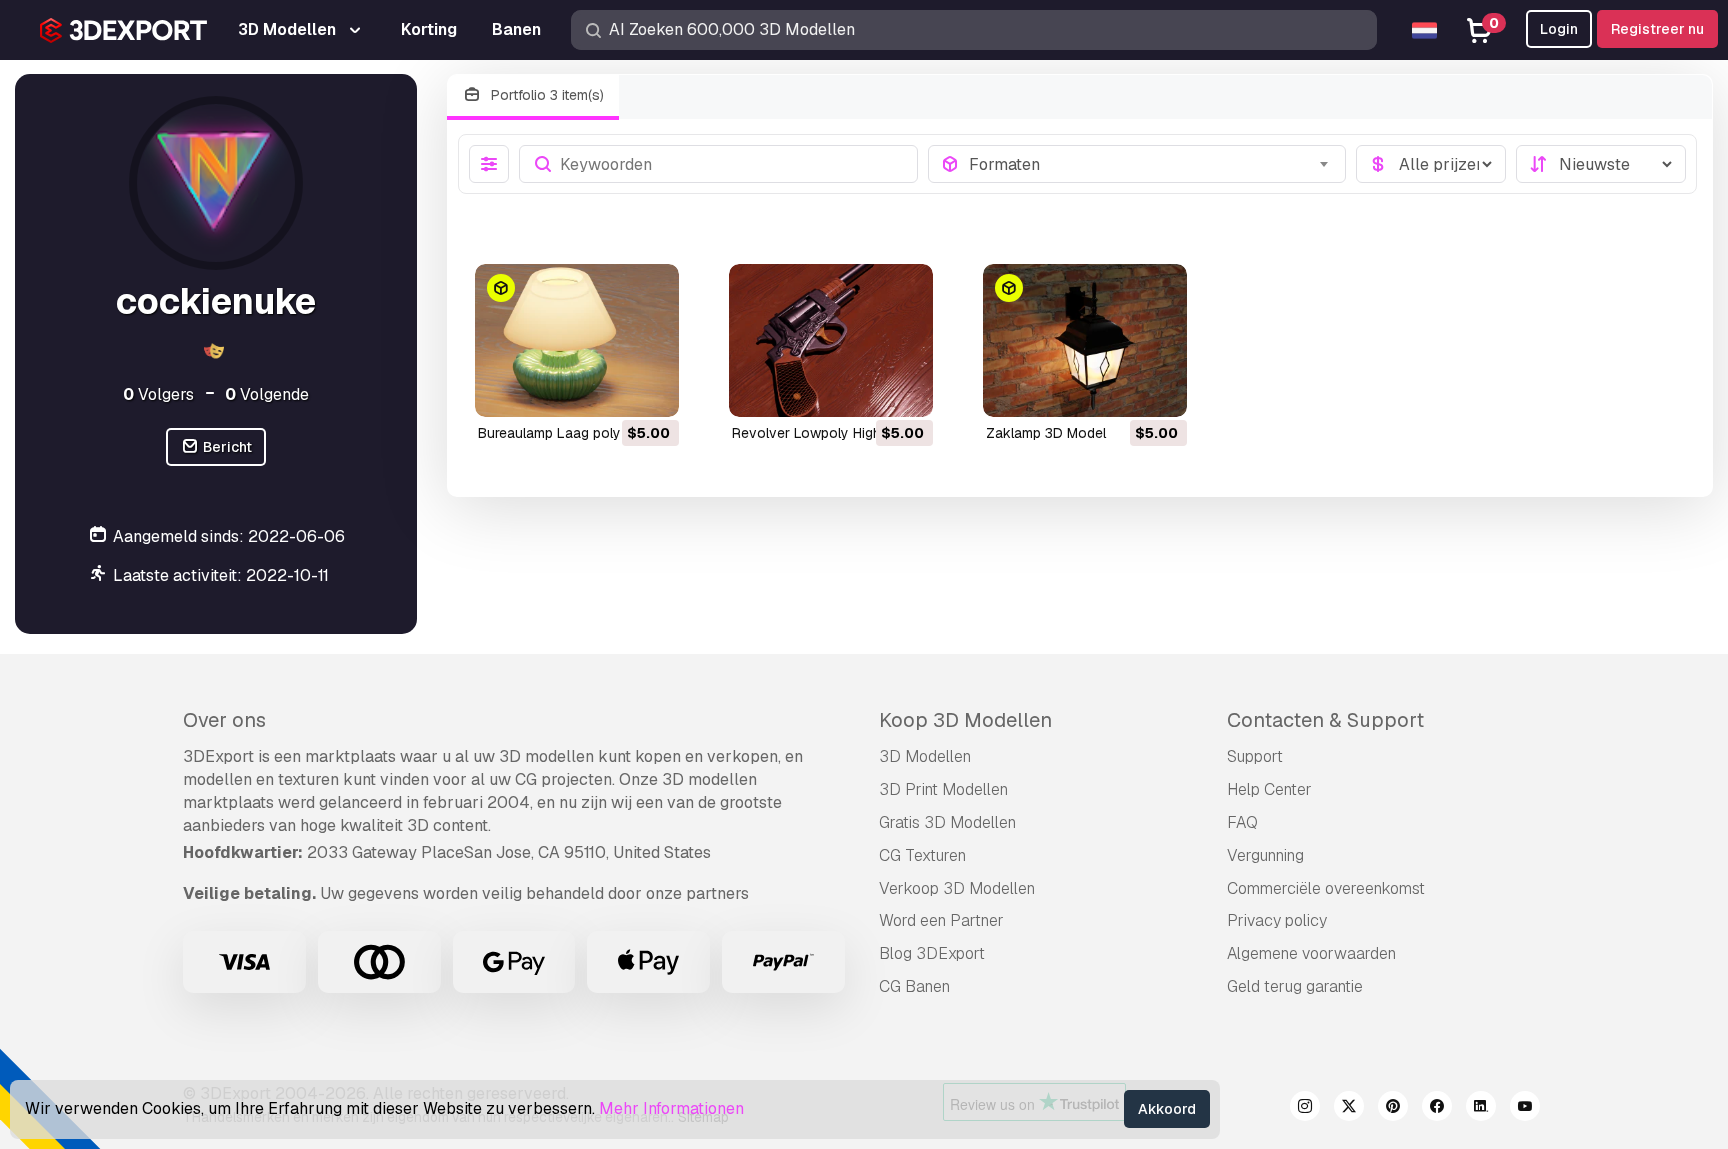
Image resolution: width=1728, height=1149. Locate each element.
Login (1559, 29)
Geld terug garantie (1295, 986)
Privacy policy (1277, 920)
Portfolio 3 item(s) (545, 95)
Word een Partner (941, 920)
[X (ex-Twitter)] (1349, 1109)
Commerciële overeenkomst (1326, 888)
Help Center (1269, 789)
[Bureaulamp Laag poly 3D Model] (577, 340)
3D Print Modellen (943, 789)
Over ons (224, 720)
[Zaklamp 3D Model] (1085, 340)
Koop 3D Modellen (965, 720)
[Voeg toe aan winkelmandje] (609, 389)
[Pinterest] (1393, 1109)
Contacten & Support (1325, 720)
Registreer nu (1657, 29)
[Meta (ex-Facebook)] (1437, 1109)
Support (1255, 756)
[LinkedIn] (1481, 1109)
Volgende (267, 394)
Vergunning (1265, 855)
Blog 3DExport (932, 953)
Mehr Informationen (671, 1108)
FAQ (1242, 822)
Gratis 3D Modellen (947, 822)
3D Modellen (925, 756)
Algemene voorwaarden (1311, 953)
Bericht (226, 447)
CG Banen (914, 986)
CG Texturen (922, 855)
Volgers (158, 394)
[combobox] (1151, 164)
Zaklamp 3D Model (1046, 433)
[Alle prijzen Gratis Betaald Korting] (1431, 164)
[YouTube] (1525, 1109)
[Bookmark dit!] (650, 389)
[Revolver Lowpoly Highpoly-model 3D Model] (831, 340)
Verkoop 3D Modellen (957, 888)
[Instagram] (1305, 1109)
